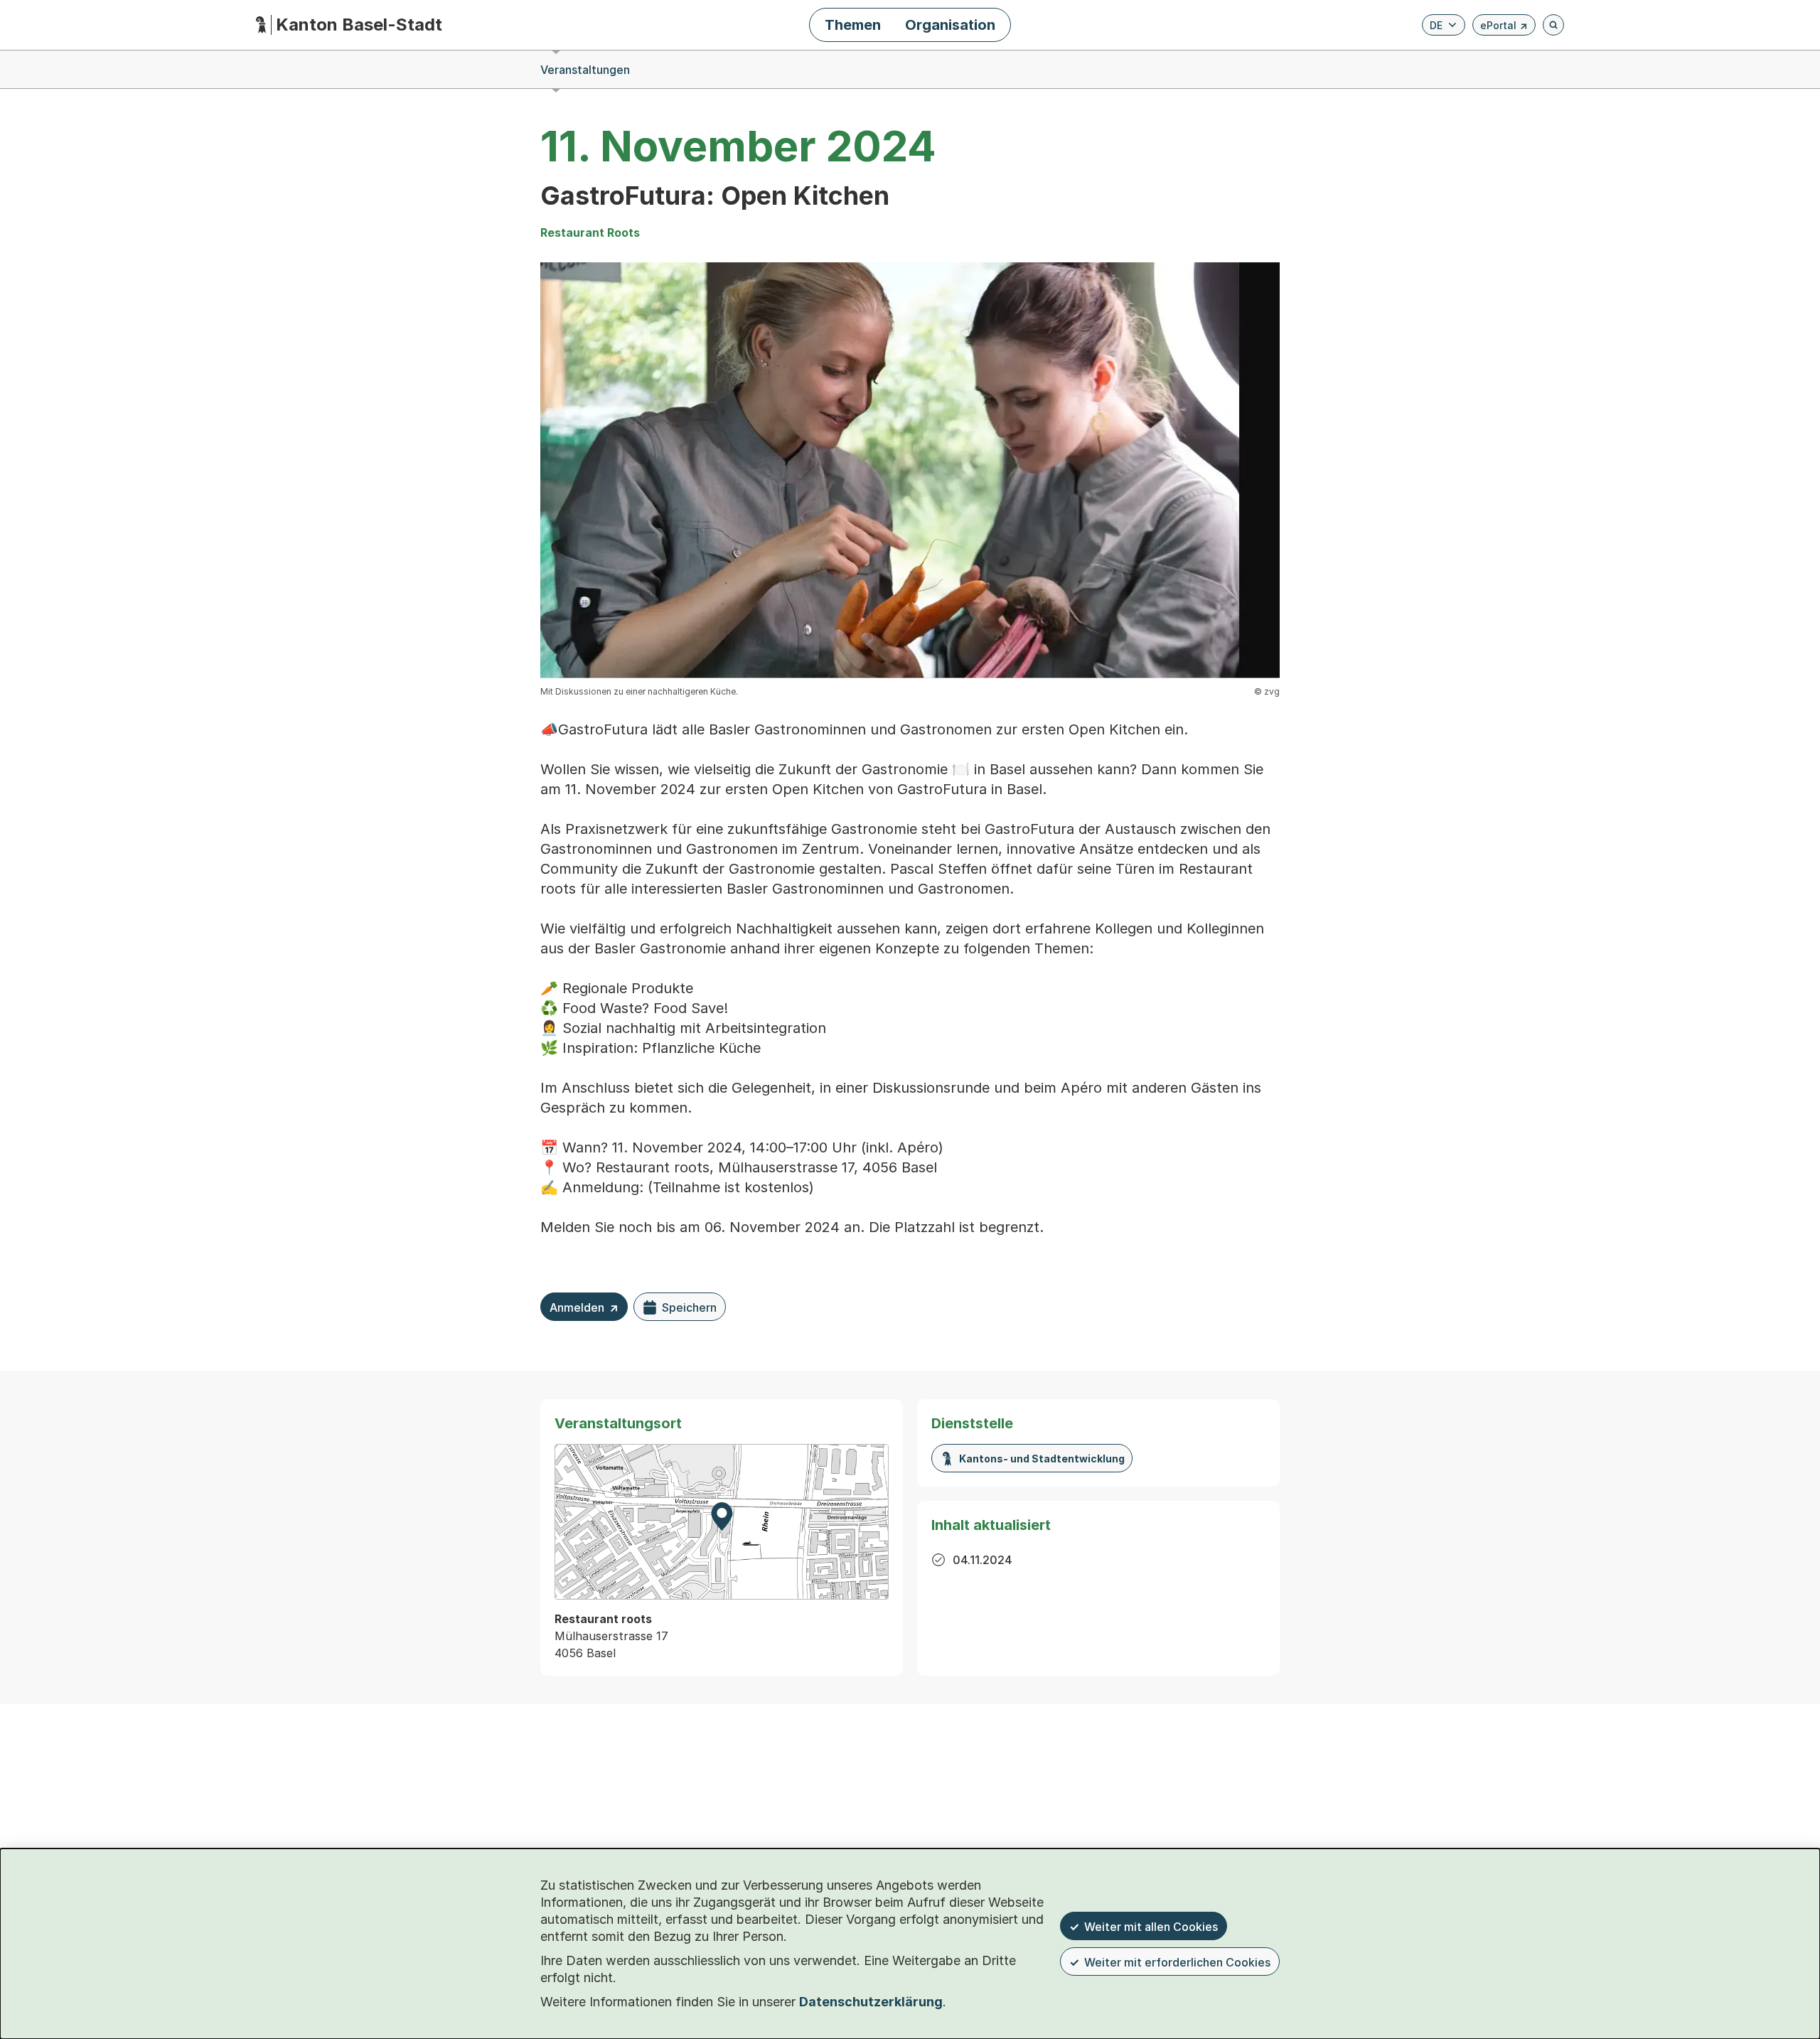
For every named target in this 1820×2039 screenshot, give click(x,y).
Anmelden (584, 1311)
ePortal (1504, 27)
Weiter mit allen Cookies (1151, 1927)
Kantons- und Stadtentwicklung (1042, 1459)
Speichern (689, 1307)
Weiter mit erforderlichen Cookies (1177, 1962)
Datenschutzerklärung (871, 2002)
